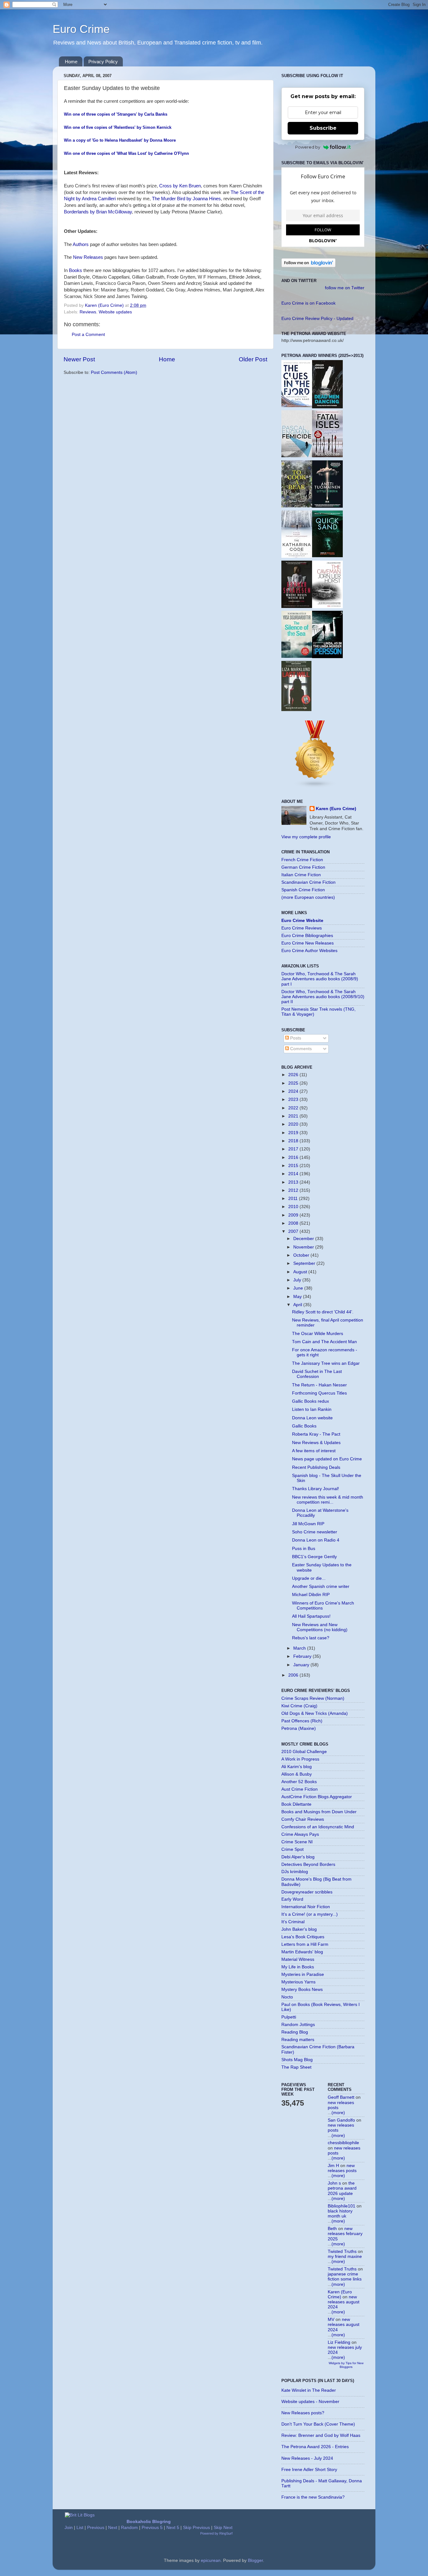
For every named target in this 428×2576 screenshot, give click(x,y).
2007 (294, 1231)
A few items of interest (314, 1451)
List (80, 2528)
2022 (294, 1108)
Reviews (88, 312)
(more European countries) (308, 897)
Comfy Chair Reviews (303, 1819)
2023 (294, 1100)
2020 (294, 1124)
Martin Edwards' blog (302, 1952)
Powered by (308, 147)
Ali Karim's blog (297, 1767)
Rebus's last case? (311, 1638)
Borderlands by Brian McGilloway (98, 212)
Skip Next (223, 2528)
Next (113, 2528)
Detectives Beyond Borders (308, 1864)
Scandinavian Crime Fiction (308, 882)
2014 (294, 1174)
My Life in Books (298, 1967)
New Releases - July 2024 (307, 2458)
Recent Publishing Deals (316, 1467)
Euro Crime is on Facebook (308, 303)
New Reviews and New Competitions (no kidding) (320, 1627)
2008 (294, 1223)
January (302, 1665)
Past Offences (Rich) (302, 1721)
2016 (294, 1157)
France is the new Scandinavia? (313, 2497)
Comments (300, 1049)
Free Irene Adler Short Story (309, 2470)
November (304, 1247)
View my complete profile (306, 837)
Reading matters (298, 2040)
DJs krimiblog (295, 1872)
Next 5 (173, 2528)
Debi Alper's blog (298, 1857)
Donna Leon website (312, 1418)
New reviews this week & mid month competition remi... (328, 1500)
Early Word (292, 1899)
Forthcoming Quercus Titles (319, 1393)
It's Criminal (293, 1922)
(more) (338, 2113)
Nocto (287, 1997)
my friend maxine (345, 2257)
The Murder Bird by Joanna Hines (186, 199)
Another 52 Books (299, 1782)
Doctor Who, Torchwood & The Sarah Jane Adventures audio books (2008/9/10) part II (323, 997)
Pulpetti (289, 2017)
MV (331, 2319)
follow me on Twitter (345, 288)
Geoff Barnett (341, 2097)
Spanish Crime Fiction (303, 890)
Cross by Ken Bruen (180, 186)
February (303, 1656)
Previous (96, 2528)
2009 (294, 1215)
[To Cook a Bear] (297, 506)
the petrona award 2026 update (342, 2188)
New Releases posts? (303, 2413)
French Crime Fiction (302, 860)
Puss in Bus (304, 1549)
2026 (294, 1075)
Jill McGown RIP (308, 1524)
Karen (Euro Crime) (336, 809)
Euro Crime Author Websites (309, 951)
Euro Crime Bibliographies (307, 936)
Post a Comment (88, 335)
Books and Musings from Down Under (319, 1812)
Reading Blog (295, 2032)
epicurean (211, 2560)
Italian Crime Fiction (301, 875)
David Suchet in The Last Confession (317, 1374)
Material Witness (298, 1959)
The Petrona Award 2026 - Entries (315, 2447)
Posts (295, 1038)
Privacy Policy (103, 62)
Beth (332, 2229)
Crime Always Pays (300, 1834)
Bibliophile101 (342, 2206)
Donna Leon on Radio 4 (316, 1540)
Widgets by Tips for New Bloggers (346, 2365)
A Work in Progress (300, 1759)
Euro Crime (81, 29)
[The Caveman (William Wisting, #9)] (327, 607)
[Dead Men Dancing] (327, 407)
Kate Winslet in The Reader (309, 2390)
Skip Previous (196, 2528)
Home (71, 62)
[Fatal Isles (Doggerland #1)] (327, 456)
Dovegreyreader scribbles (307, 1892)
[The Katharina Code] (297, 556)
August (301, 1272)
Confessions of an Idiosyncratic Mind (318, 1827)
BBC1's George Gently (314, 1557)
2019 (294, 1133)
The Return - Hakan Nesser (319, 1385)
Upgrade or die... (309, 1578)
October (302, 1255)
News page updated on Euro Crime (327, 1459)
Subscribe (323, 128)
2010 (294, 1207)
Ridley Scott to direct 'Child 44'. (323, 1312)
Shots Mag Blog (297, 2060)
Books (76, 270)
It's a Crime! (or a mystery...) (310, 1914)
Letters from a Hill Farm (305, 1944)
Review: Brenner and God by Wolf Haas (321, 2435)
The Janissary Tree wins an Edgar (326, 1363)
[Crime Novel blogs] (315, 787)
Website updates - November (310, 2402)
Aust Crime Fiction (300, 1789)
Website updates (115, 312)
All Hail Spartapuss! (311, 1616)
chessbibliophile (343, 2143)
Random (129, 2528)
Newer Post (79, 359)
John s (334, 2183)
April (298, 1305)
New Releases (88, 257)
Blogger (255, 2560)
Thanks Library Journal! (316, 1489)
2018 (294, 1141)
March (300, 1648)
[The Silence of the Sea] (297, 656)
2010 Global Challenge (304, 1752)
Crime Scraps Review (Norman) (313, 1698)
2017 (294, 1149)
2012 (294, 1190)
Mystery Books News (302, 1990)
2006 (294, 1675)
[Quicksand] (327, 556)
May (298, 1297)
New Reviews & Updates (316, 1443)
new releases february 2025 (345, 2234)
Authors (81, 244)
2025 (294, 1083)
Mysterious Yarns (298, 1982)
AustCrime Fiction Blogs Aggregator (317, 1797)
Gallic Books (304, 1426)
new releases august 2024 (344, 2302)
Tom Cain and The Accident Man (324, 1342)
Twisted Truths (342, 2251)
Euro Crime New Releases (308, 943)
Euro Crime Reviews (302, 928)
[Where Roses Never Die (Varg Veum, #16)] (297, 607)
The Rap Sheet (296, 2067)
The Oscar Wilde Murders (318, 1334)
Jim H (333, 2166)
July (298, 1280)
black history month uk (340, 2214)
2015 (294, 1166)
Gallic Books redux (311, 1401)
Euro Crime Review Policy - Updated (317, 319)
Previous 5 (152, 2528)
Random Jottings (298, 2025)
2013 (294, 1182)
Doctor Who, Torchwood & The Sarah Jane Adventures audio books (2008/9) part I (320, 979)
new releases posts (342, 2168)
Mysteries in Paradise (303, 1974)
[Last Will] (296, 710)
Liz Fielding (339, 2342)
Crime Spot (292, 1849)
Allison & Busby (297, 1774)
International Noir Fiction (306, 1907)
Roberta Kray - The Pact (316, 1434)
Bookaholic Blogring (149, 2522)
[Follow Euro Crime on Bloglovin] (308, 266)
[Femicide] (297, 456)
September (305, 1263)
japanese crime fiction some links (345, 2277)
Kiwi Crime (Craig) (299, 1706)
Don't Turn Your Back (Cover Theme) (318, 2424)
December (304, 1239)
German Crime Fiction (303, 867)
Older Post (253, 359)
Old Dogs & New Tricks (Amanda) (315, 1713)
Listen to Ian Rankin (312, 1409)
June (299, 1288)
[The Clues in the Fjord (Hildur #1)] (297, 406)
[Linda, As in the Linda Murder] (327, 657)
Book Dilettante (296, 1804)
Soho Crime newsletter (315, 1532)
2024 (294, 1091)
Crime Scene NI (297, 1842)
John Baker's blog (299, 1929)
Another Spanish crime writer (321, 1586)
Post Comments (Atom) (114, 372)
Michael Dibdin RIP (311, 1595)
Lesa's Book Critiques (303, 1937)
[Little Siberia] (327, 506)
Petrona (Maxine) (299, 1728)
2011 (294, 1199)
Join (69, 2528)
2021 (294, 1116)
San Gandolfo (341, 2120)
